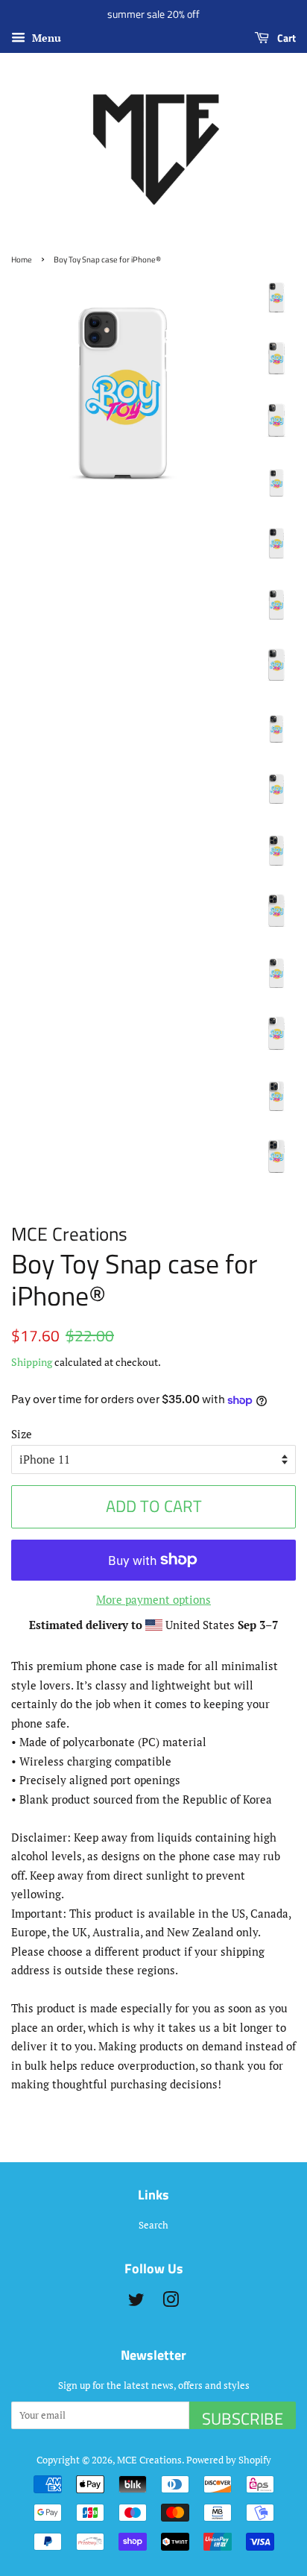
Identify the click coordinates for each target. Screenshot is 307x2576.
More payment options (153, 1599)
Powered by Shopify (229, 2460)
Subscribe (243, 2418)
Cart (285, 38)
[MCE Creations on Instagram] (171, 2303)
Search (153, 2225)
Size (22, 1434)
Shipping (32, 1362)
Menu (45, 38)
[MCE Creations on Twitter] (136, 2303)
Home (22, 259)
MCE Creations (149, 2460)
